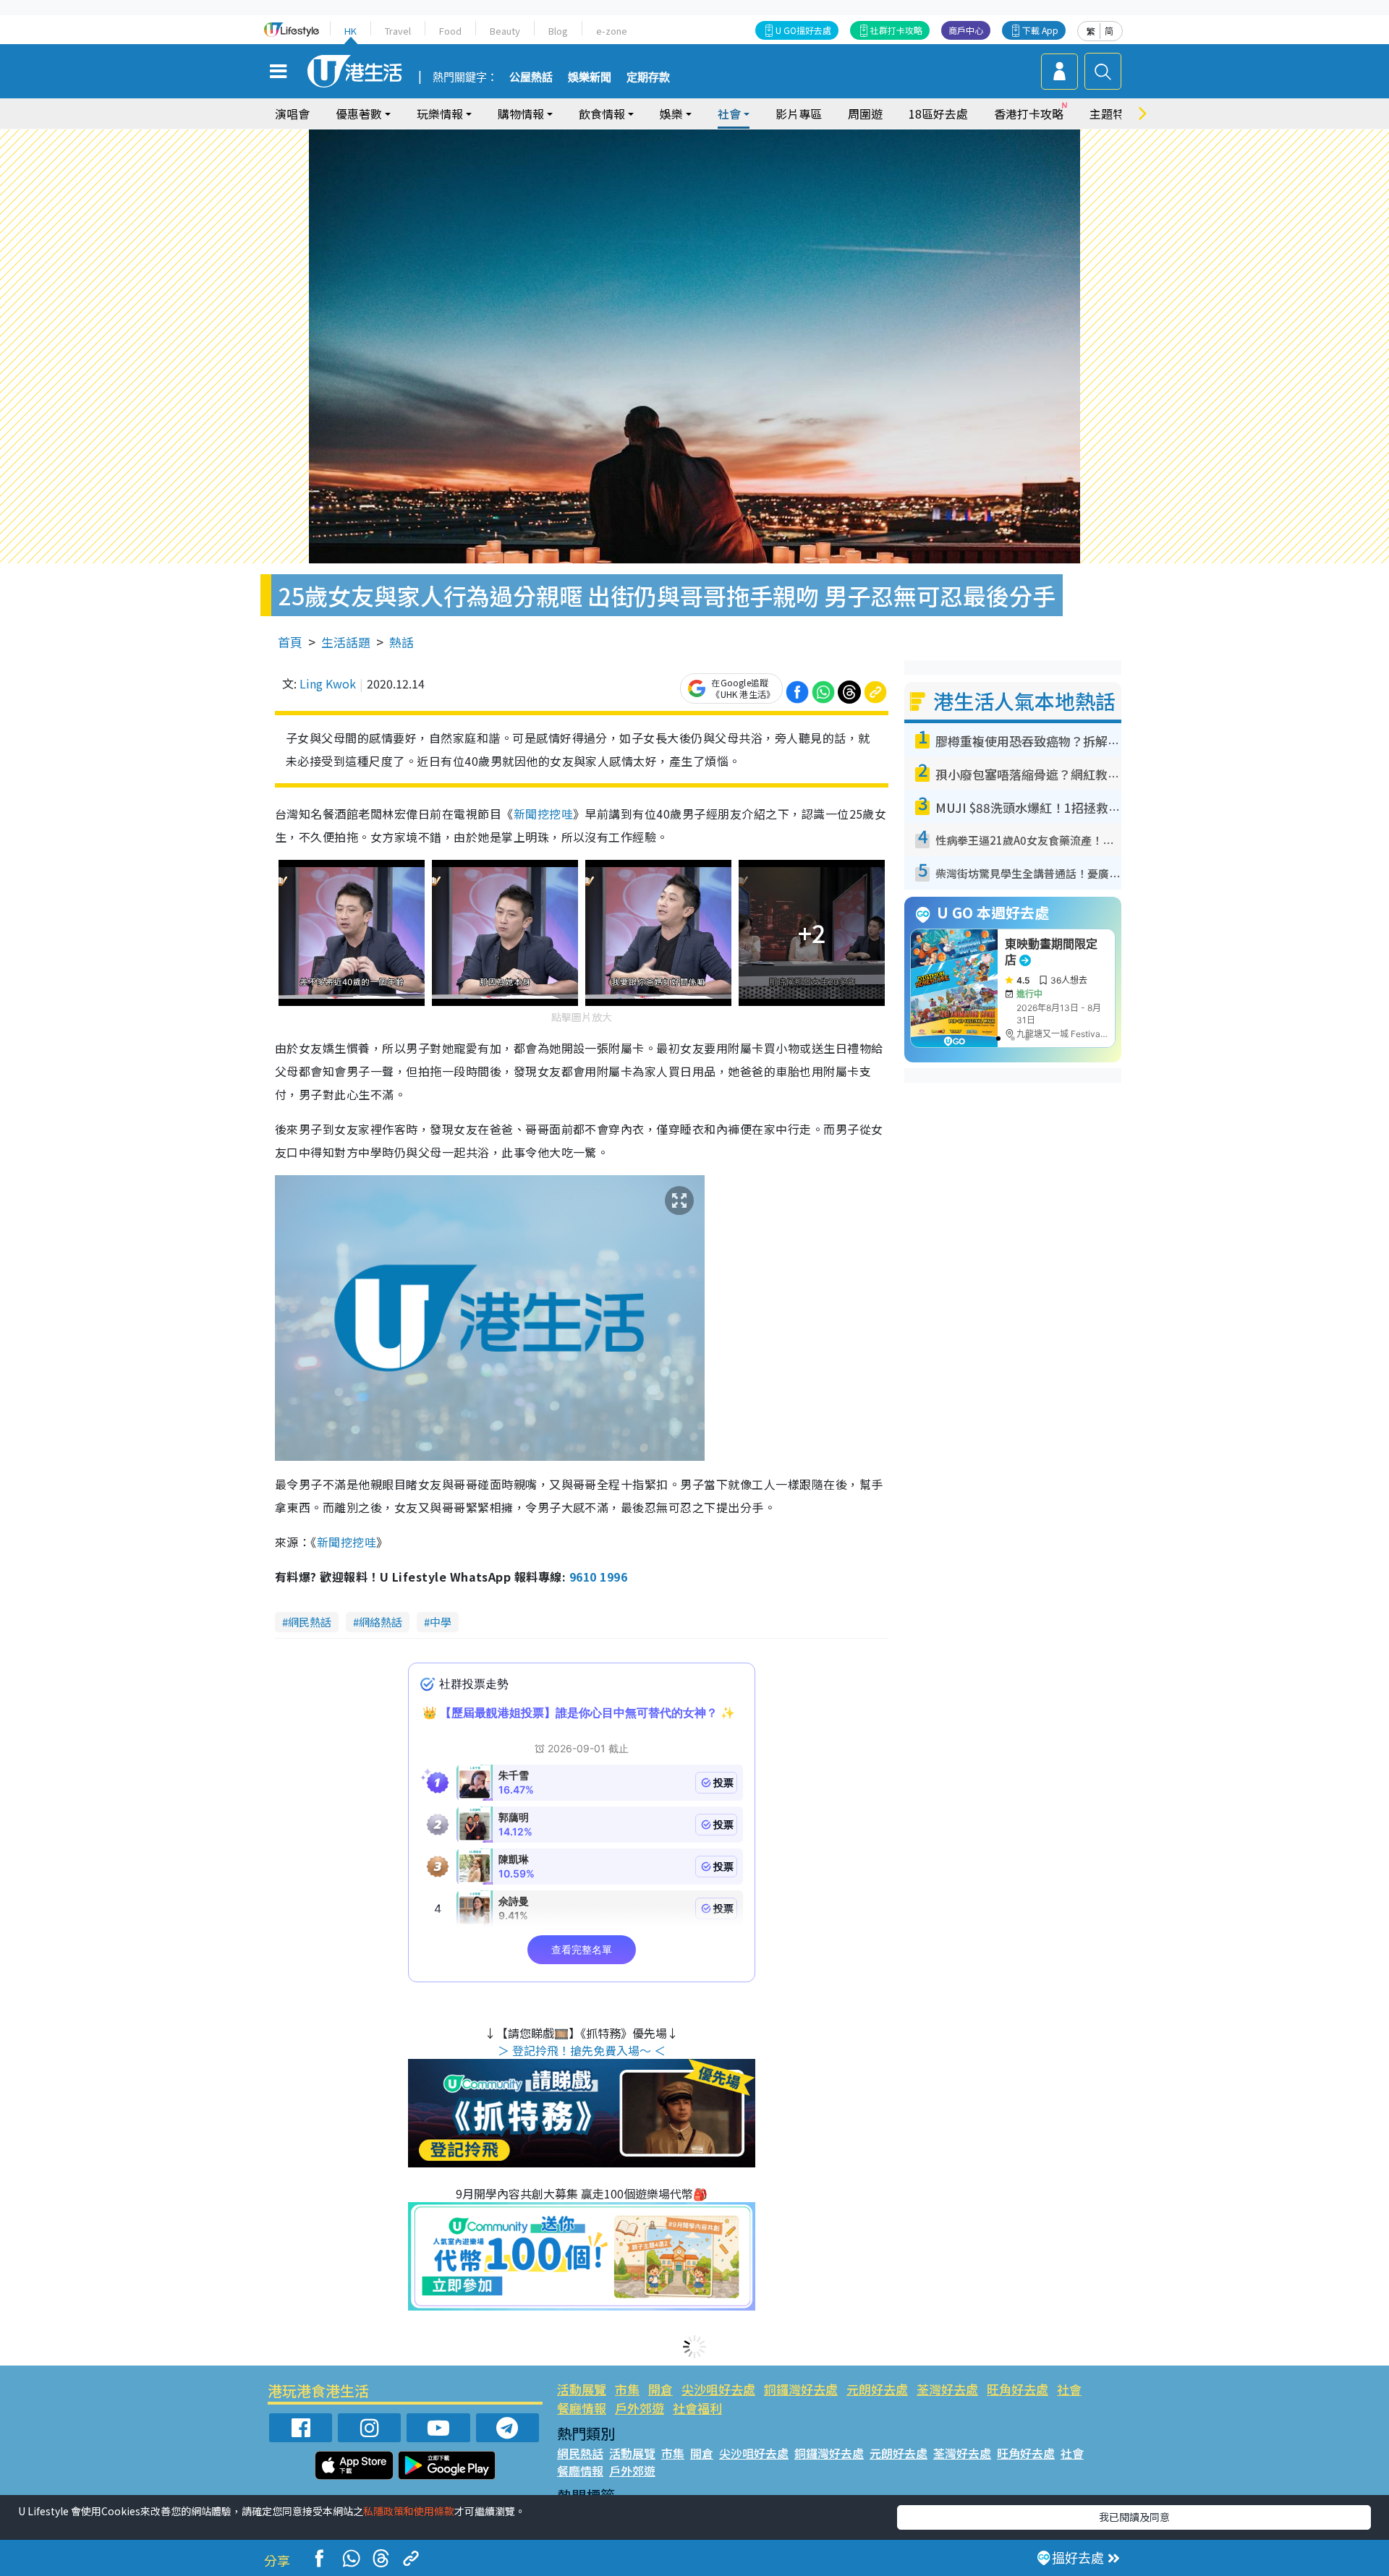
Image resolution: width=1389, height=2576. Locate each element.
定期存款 (648, 77)
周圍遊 (865, 114)
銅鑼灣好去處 (801, 2389)
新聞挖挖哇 (543, 814)
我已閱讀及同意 (1134, 2517)
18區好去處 (938, 114)
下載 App (1040, 30)
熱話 (402, 642)
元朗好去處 (877, 2389)
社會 (1069, 2389)
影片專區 (799, 114)
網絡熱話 (381, 1622)
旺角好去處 (1018, 2389)
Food (450, 31)
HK (351, 31)
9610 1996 (598, 1577)
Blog (558, 31)
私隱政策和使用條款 (409, 2511)
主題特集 (1113, 114)
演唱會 (292, 114)
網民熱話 (310, 1622)
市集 (627, 2389)
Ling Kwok (328, 683)
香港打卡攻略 (1029, 114)
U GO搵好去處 (803, 30)
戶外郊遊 (640, 2408)
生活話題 (346, 642)
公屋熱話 (531, 77)
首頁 (290, 642)
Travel (398, 31)
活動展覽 (582, 2389)
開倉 (660, 2389)
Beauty (505, 31)
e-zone (612, 31)
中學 (441, 1622)
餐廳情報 (582, 2408)
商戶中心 (966, 30)
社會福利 (697, 2408)
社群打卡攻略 (896, 30)
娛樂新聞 (590, 77)
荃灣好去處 (947, 2389)
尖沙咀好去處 (718, 2389)
